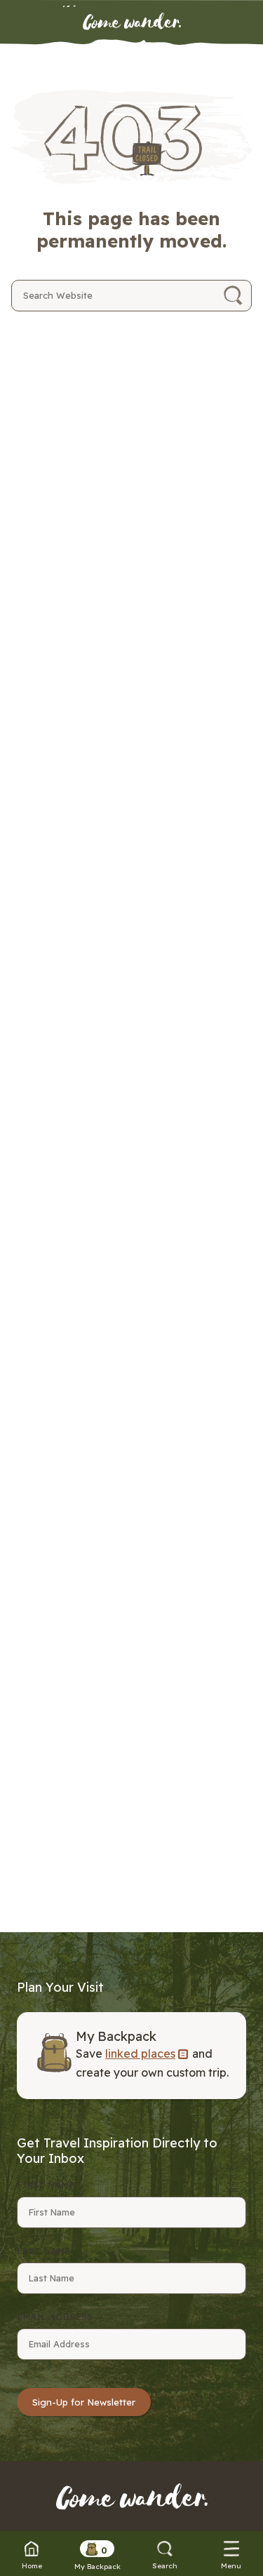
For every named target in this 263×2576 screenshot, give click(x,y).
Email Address (55, 2317)
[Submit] (233, 296)
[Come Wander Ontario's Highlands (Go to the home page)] (132, 22)
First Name (46, 2185)
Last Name (43, 2251)
